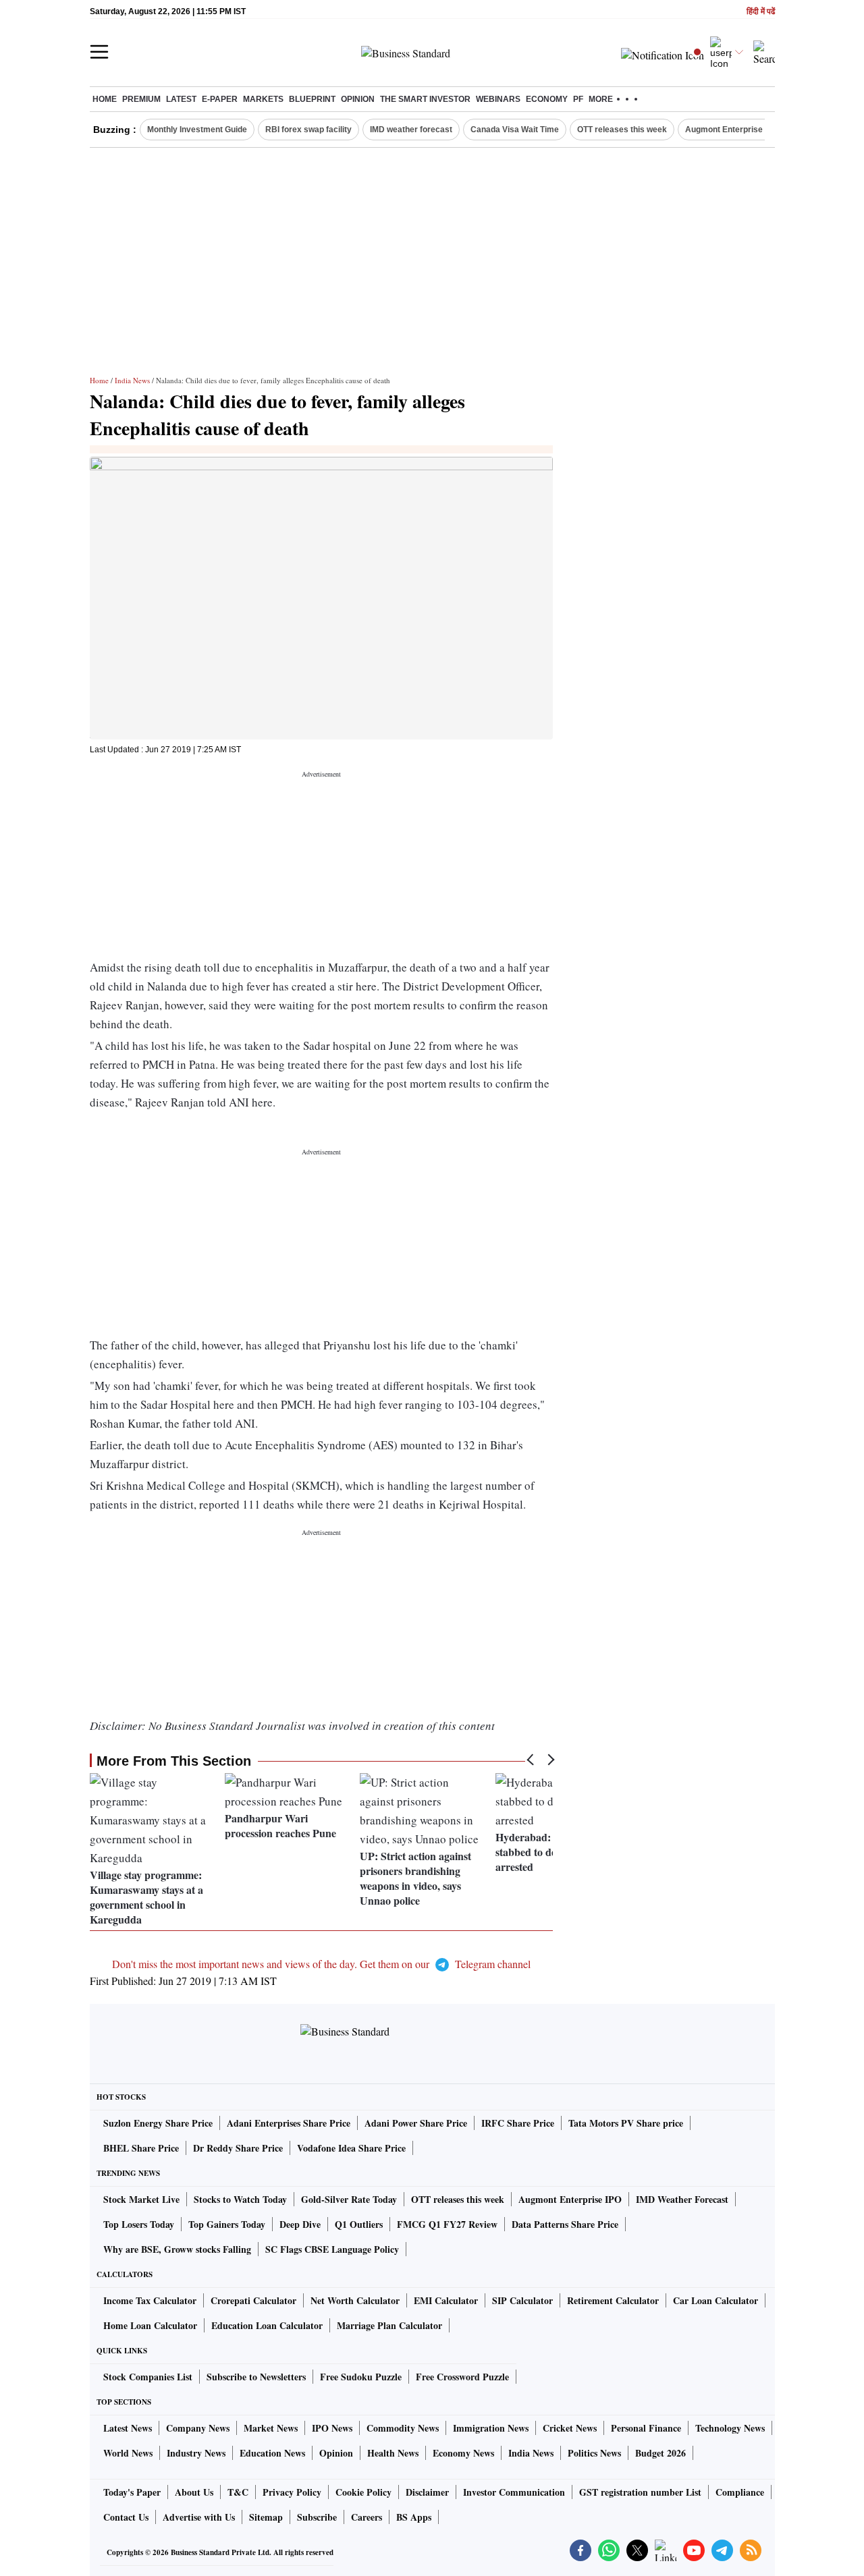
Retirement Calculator (613, 2300)
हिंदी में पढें (761, 12)
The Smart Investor (425, 99)
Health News (393, 2453)
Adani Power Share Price (416, 2123)
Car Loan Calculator (715, 2300)
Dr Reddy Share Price (238, 2148)
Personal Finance (646, 2428)
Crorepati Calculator (253, 2300)
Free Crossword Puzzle (462, 2377)
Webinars (498, 99)
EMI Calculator (446, 2300)
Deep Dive (300, 2224)
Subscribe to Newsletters (256, 2377)
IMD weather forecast (411, 130)
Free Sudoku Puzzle (361, 2377)
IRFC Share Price (518, 2123)
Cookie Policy (363, 2492)
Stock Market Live (141, 2199)
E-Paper (220, 99)
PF (578, 99)
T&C (238, 2492)
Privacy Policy (292, 2492)
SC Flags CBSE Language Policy (332, 2249)
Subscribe (317, 2517)
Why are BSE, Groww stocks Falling (177, 2249)
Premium (141, 99)
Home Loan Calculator (150, 2325)
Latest (181, 99)
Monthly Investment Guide (197, 130)
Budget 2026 (660, 2453)
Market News (271, 2428)
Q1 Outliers (359, 2224)
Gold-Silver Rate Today (349, 2199)
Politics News (594, 2453)
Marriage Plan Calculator (389, 2325)
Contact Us (126, 2517)
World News (128, 2453)
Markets (263, 99)
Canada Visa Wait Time (515, 130)
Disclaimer (427, 2492)
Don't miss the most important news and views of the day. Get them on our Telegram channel (321, 1964)
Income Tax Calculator (150, 2300)
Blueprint (312, 99)
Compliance (740, 2492)
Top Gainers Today (227, 2224)
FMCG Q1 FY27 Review (447, 2224)
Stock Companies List (148, 2377)
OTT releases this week (622, 130)
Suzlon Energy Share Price (158, 2123)
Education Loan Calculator (267, 2325)
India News (132, 380)
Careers (367, 2517)
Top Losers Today (139, 2224)
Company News (198, 2428)
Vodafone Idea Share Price (351, 2148)
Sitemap (266, 2517)
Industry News (196, 2453)
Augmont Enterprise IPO (732, 130)
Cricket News (570, 2428)
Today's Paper (132, 2492)
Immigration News (491, 2428)
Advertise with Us (199, 2517)
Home (105, 99)
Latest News (128, 2428)
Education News (272, 2453)
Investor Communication (514, 2492)
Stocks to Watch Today (240, 2199)
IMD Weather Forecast (682, 2199)
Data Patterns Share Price (565, 2224)
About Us (194, 2492)
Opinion (358, 99)
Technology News (730, 2428)
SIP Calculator (522, 2300)
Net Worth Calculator (355, 2300)
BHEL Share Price (141, 2148)
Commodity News (403, 2428)
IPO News (332, 2428)
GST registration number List (640, 2492)
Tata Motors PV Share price (626, 2123)
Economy (547, 99)
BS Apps (414, 2517)
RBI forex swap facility (308, 130)
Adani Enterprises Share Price (289, 2123)
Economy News (463, 2453)
